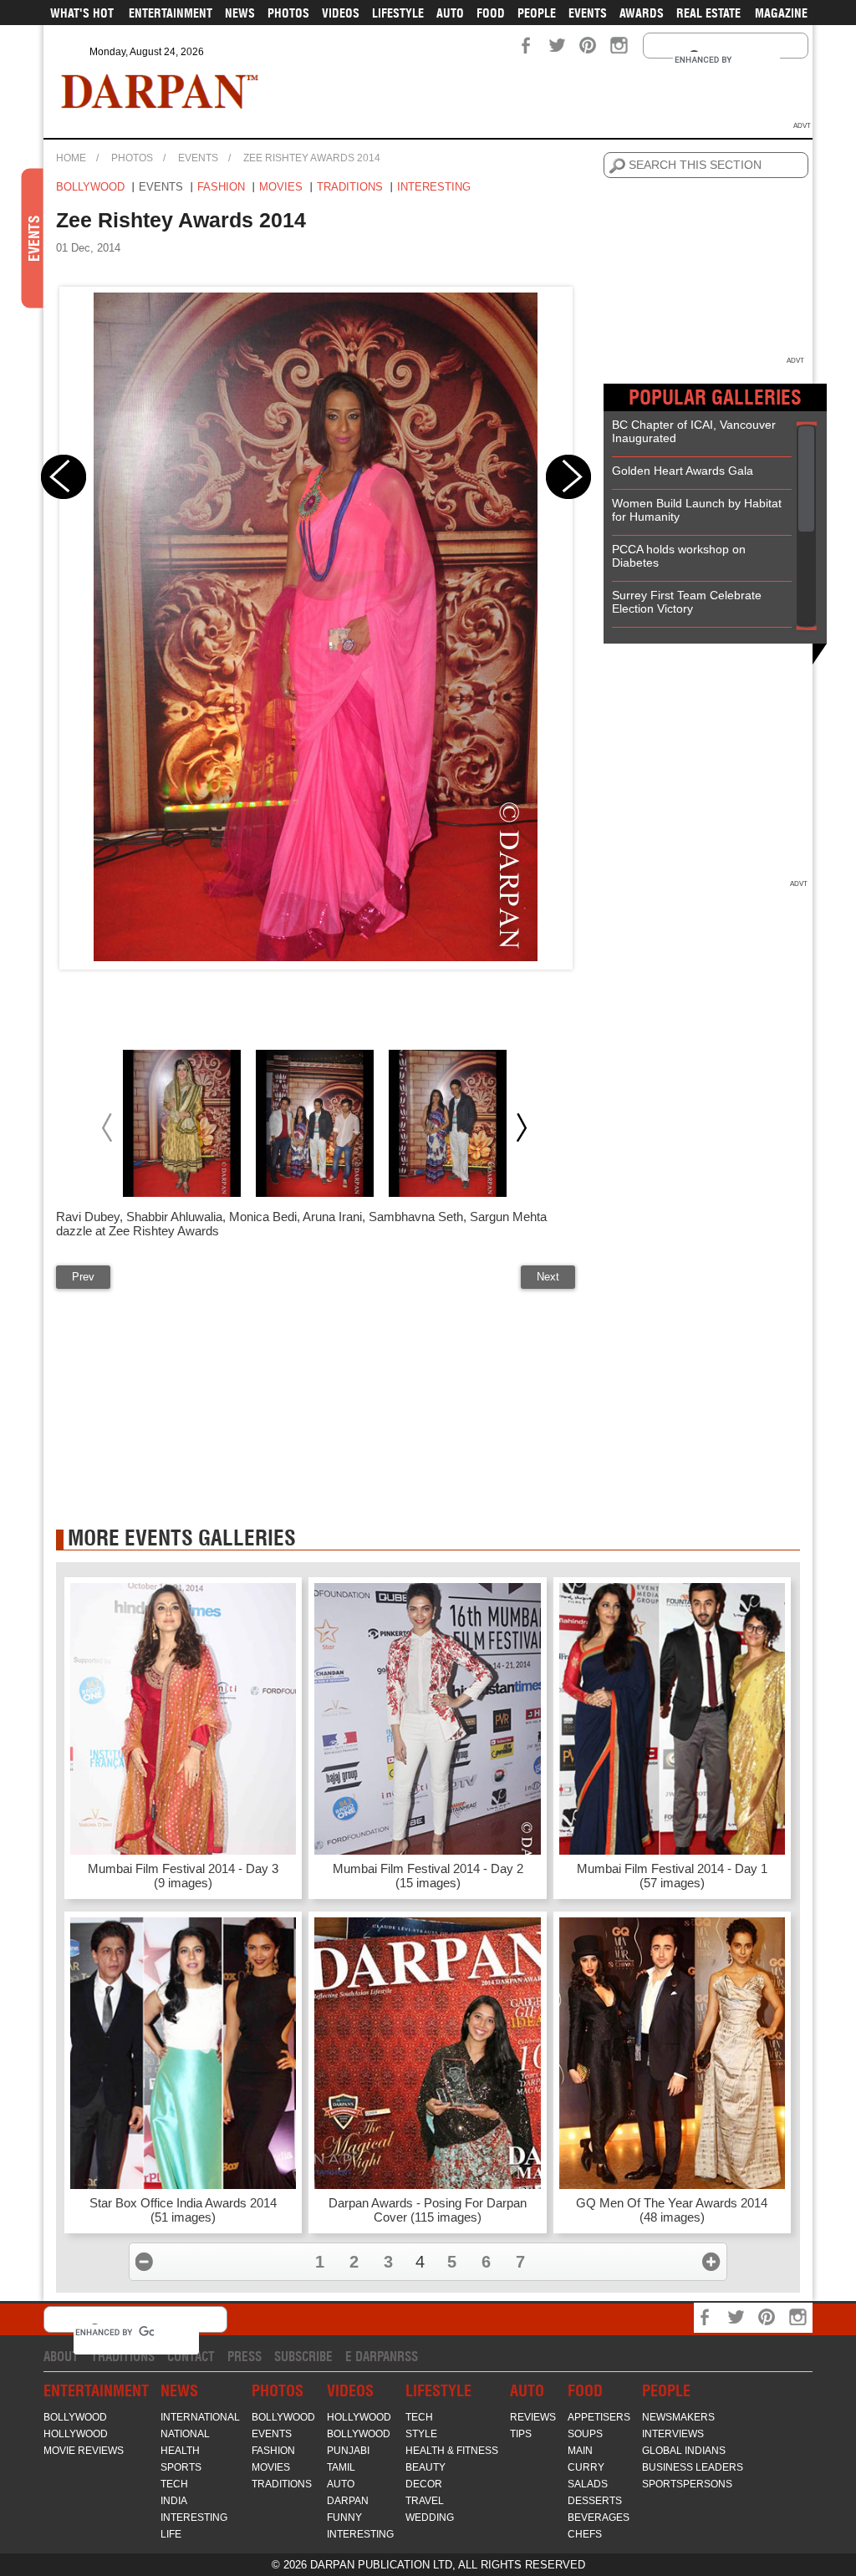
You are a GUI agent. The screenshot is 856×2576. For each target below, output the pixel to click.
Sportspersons (687, 2484)
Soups (585, 2434)
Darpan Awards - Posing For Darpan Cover (428, 2210)
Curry (586, 2467)
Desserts (595, 2501)
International (200, 2417)
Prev (83, 1277)
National (185, 2434)
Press (245, 2357)
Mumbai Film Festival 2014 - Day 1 (672, 1876)
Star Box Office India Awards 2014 (183, 2210)
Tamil (341, 2467)
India (174, 2501)
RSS (408, 2357)
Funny (344, 2517)
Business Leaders (693, 2467)
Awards (642, 13)
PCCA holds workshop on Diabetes (679, 556)
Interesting (434, 187)
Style (421, 2434)
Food (491, 13)
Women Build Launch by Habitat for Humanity (697, 510)
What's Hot (82, 13)
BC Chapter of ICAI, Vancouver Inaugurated (694, 431)
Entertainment (171, 13)
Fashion (221, 187)
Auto (450, 13)
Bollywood (90, 187)
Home (71, 158)
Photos (288, 13)
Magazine (781, 13)
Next (548, 1277)
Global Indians (684, 2451)
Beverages (599, 2517)
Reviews (533, 2417)
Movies (281, 187)
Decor (424, 2484)
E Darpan (371, 2357)
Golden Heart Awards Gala (683, 471)
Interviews (673, 2434)
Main (580, 2451)
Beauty (425, 2467)
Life (171, 2534)
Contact (191, 2357)
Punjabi (348, 2451)
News (240, 13)
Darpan (348, 2501)
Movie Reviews (84, 2451)
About (61, 2357)
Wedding (430, 2517)
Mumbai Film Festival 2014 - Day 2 (428, 1876)
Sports (181, 2467)
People (537, 13)
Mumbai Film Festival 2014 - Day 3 (183, 1876)
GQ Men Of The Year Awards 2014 (672, 2210)
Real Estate (708, 13)
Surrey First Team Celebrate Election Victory (687, 602)
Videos (341, 13)
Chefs (585, 2534)
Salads (588, 2484)
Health (180, 2451)
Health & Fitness (452, 2451)
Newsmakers (678, 2417)
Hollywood (76, 2434)
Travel (425, 2501)
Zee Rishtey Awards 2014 (312, 158)
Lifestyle (398, 13)
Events (588, 13)
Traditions (350, 187)
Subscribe (303, 2357)
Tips (521, 2434)
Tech (174, 2484)
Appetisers (599, 2417)
